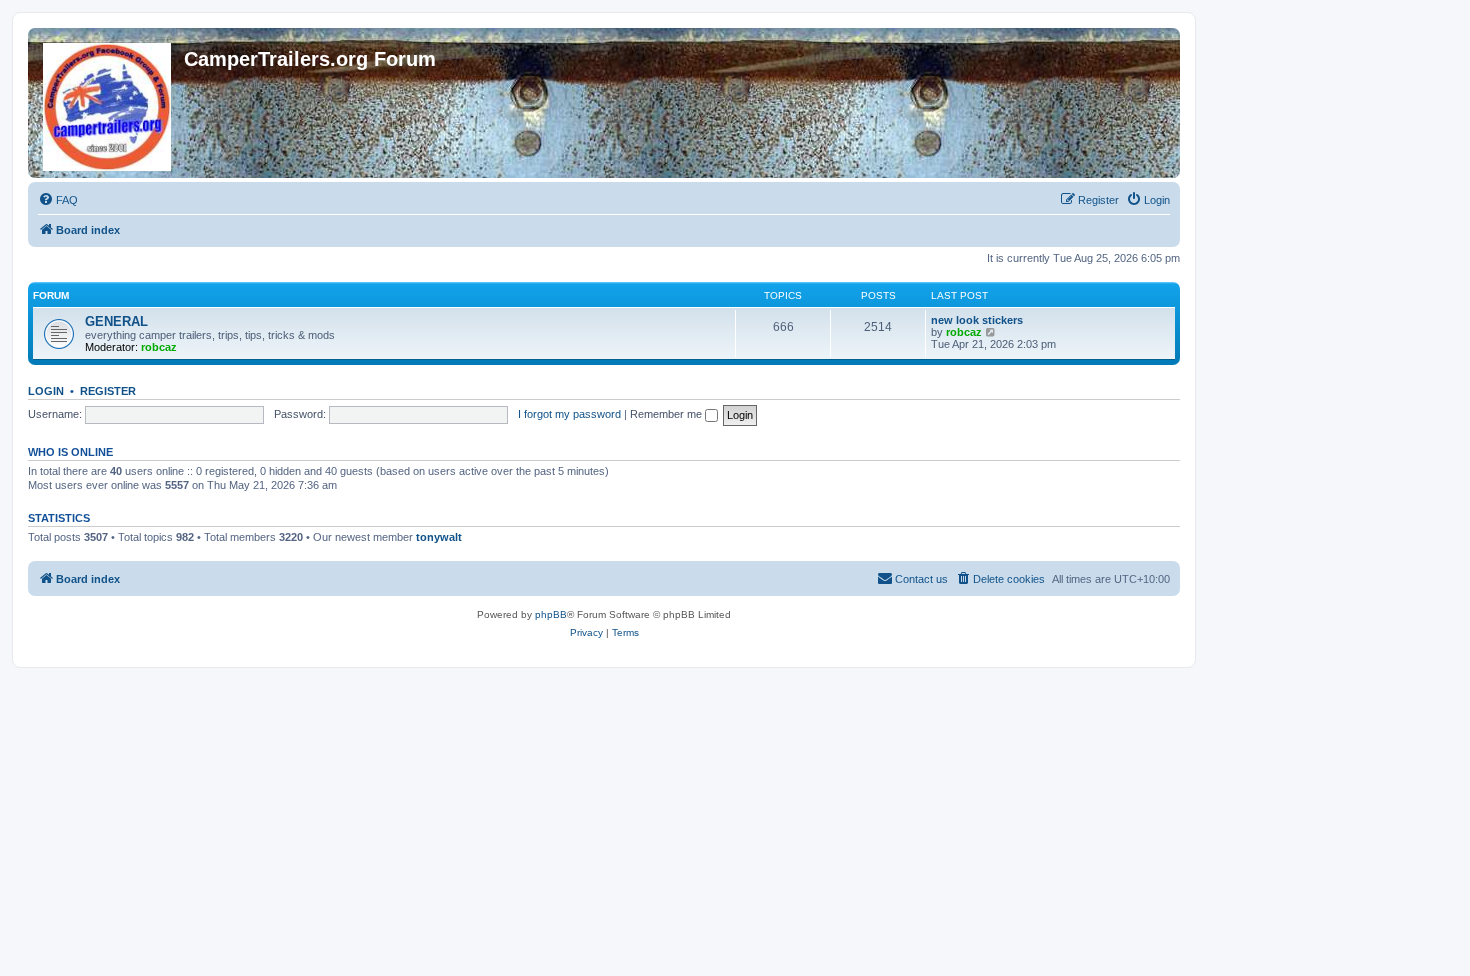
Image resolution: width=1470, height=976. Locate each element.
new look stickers (977, 320)
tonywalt (439, 537)
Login (46, 391)
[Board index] (108, 103)
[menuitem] (58, 200)
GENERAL (116, 321)
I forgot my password (569, 414)
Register (108, 391)
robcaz (159, 347)
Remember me (667, 414)
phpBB (551, 614)
